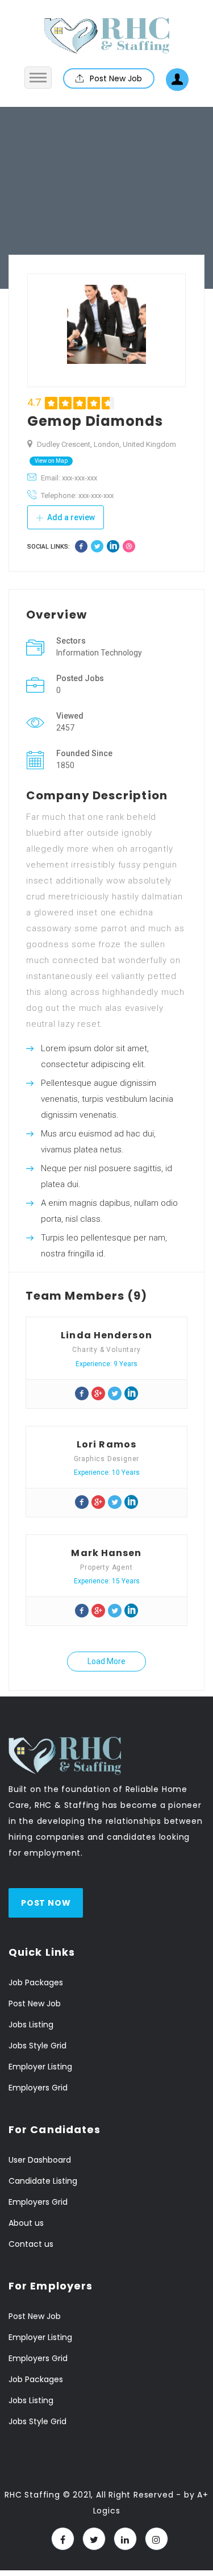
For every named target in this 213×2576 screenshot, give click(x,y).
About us (26, 2223)
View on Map (51, 461)
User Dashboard (40, 2160)
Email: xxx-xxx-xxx (69, 478)
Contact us (31, 2244)
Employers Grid (38, 2088)
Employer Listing (40, 2067)
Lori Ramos (106, 1444)
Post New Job (115, 78)
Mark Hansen (106, 1553)
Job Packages (36, 1982)
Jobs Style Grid (37, 2046)
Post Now (46, 1903)
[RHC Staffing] (107, 36)
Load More (106, 1661)
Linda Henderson (106, 1335)
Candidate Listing (43, 2181)
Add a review (70, 517)
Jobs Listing (31, 2025)
